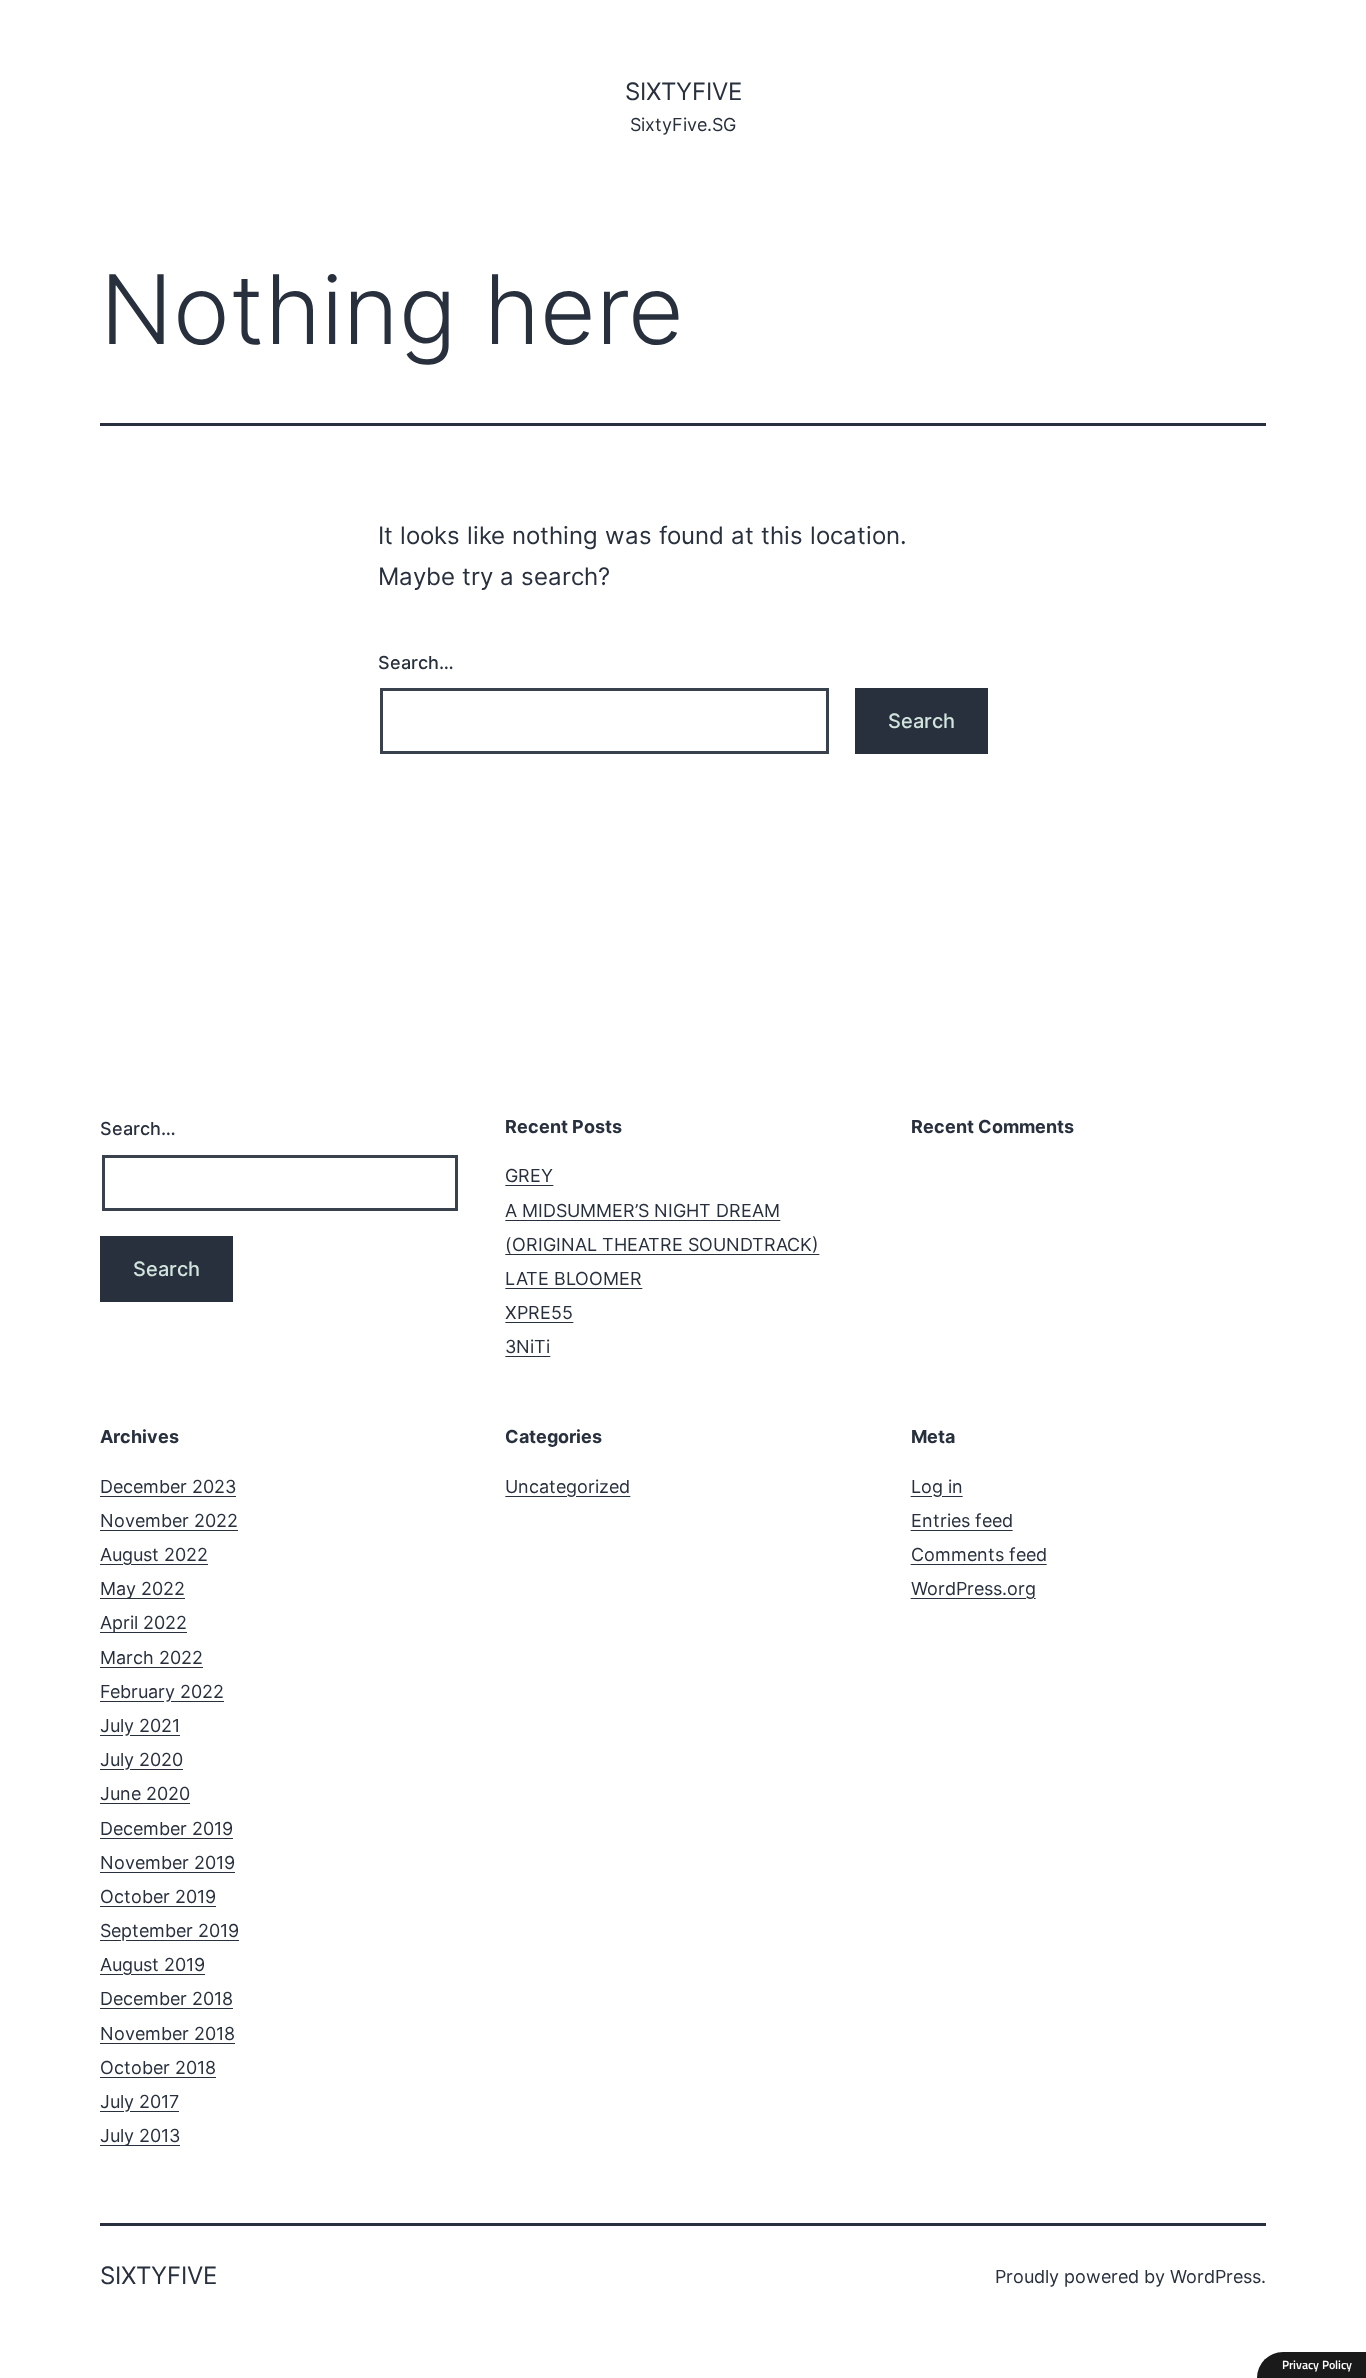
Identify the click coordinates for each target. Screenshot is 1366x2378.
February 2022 (162, 1691)
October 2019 (158, 1896)
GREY (529, 1175)
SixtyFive (683, 91)
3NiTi (527, 1346)
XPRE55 (539, 1312)
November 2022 (169, 1520)
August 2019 (152, 1964)
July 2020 (141, 1759)
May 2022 (142, 1588)
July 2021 (140, 1725)
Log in (937, 1486)
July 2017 (139, 2101)
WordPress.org (973, 1588)
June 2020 (145, 1793)
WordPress (1215, 2276)
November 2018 (167, 2033)
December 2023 (168, 1486)
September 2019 (169, 1930)
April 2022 (143, 1622)
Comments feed (979, 1554)
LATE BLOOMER (573, 1278)
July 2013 (140, 2135)
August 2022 (154, 1554)
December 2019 (166, 1828)
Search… (416, 662)
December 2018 (166, 1998)
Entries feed (962, 1520)
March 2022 (151, 1657)
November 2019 (167, 1862)
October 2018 (158, 2067)
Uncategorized (567, 1486)
